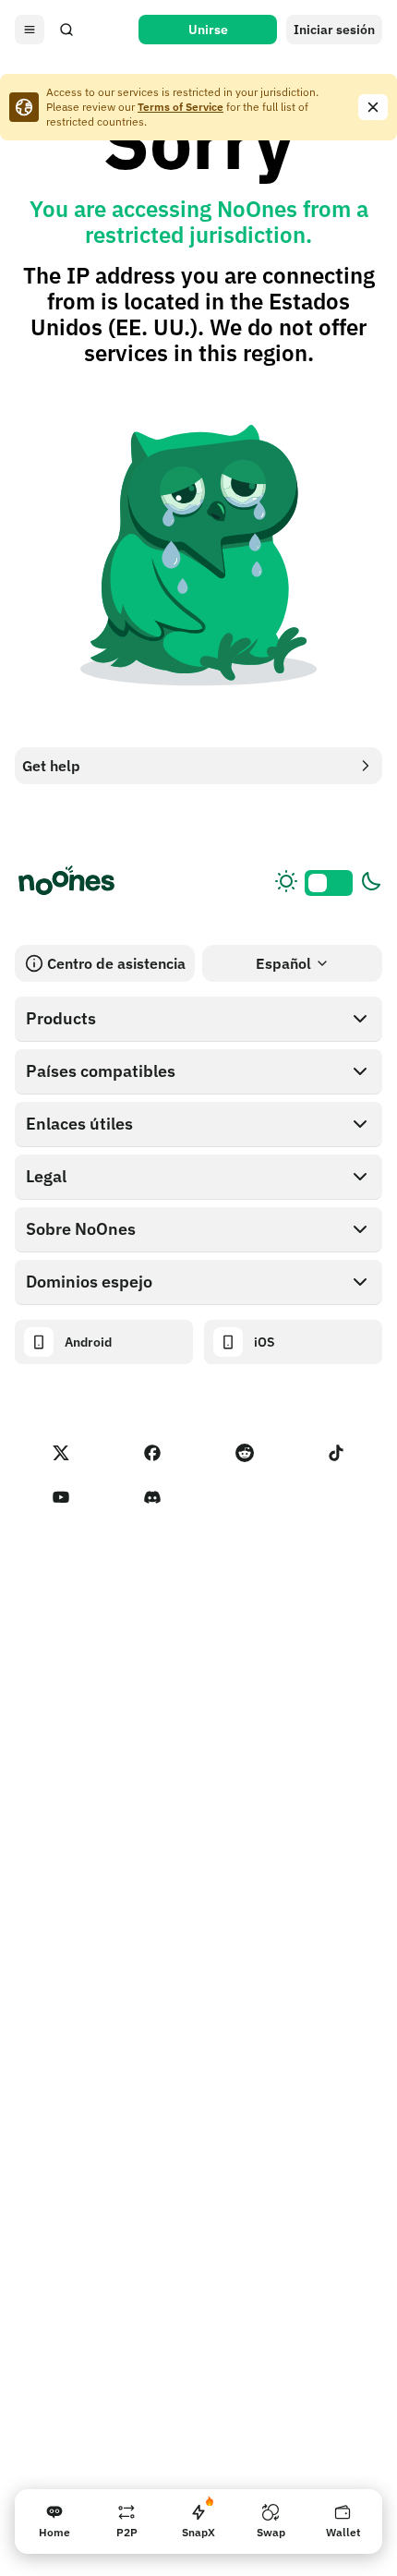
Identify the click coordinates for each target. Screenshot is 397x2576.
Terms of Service (180, 107)
